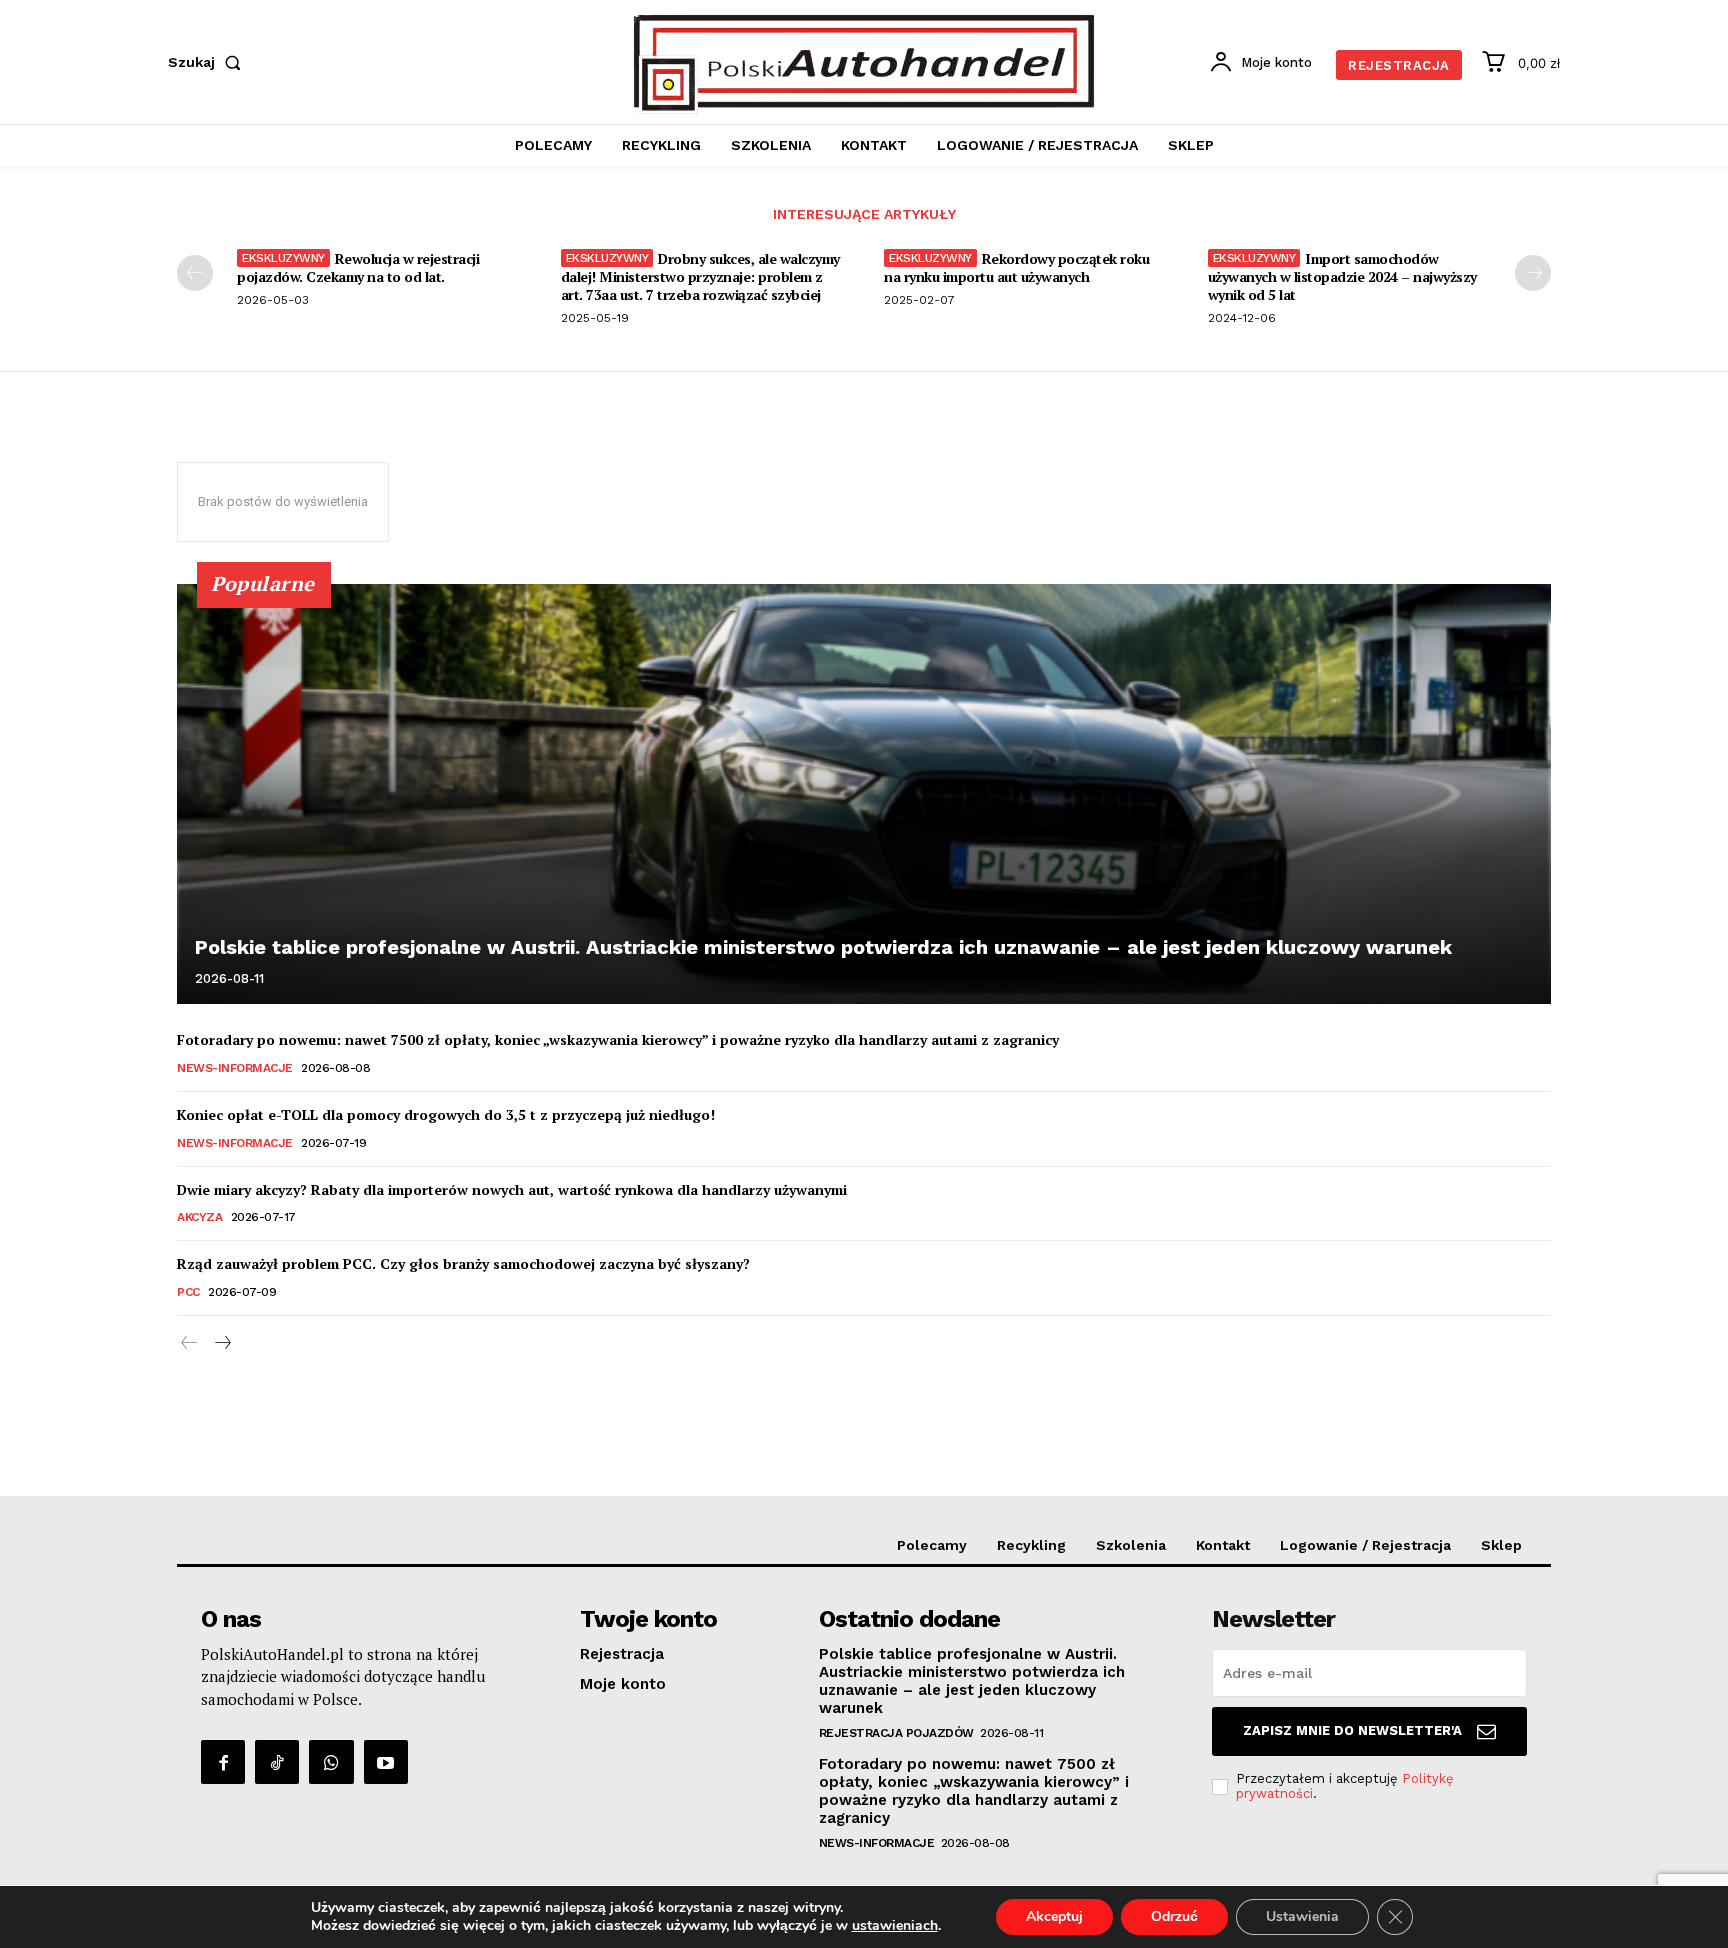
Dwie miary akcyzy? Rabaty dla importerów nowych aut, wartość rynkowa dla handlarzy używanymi (512, 1189)
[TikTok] (277, 1762)
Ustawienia (1302, 1916)
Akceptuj (1054, 1916)
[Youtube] (386, 1762)
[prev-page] (195, 273)
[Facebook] (223, 1762)
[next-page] (1533, 273)
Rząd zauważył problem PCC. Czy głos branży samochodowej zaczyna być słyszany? (463, 1263)
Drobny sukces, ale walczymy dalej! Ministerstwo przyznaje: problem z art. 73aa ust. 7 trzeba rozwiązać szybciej (700, 276)
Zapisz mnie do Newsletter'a (1352, 1730)
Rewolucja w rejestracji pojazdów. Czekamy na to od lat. (358, 267)
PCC (188, 1292)
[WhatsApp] (331, 1762)
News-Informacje (235, 1068)
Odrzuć (1174, 1916)
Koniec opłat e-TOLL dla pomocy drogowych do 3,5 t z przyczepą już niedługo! (446, 1114)
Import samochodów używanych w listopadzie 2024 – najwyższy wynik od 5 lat (1342, 276)
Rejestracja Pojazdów (896, 1733)
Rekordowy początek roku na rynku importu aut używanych (1016, 267)
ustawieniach (895, 1926)
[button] (208, 62)
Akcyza (199, 1217)
